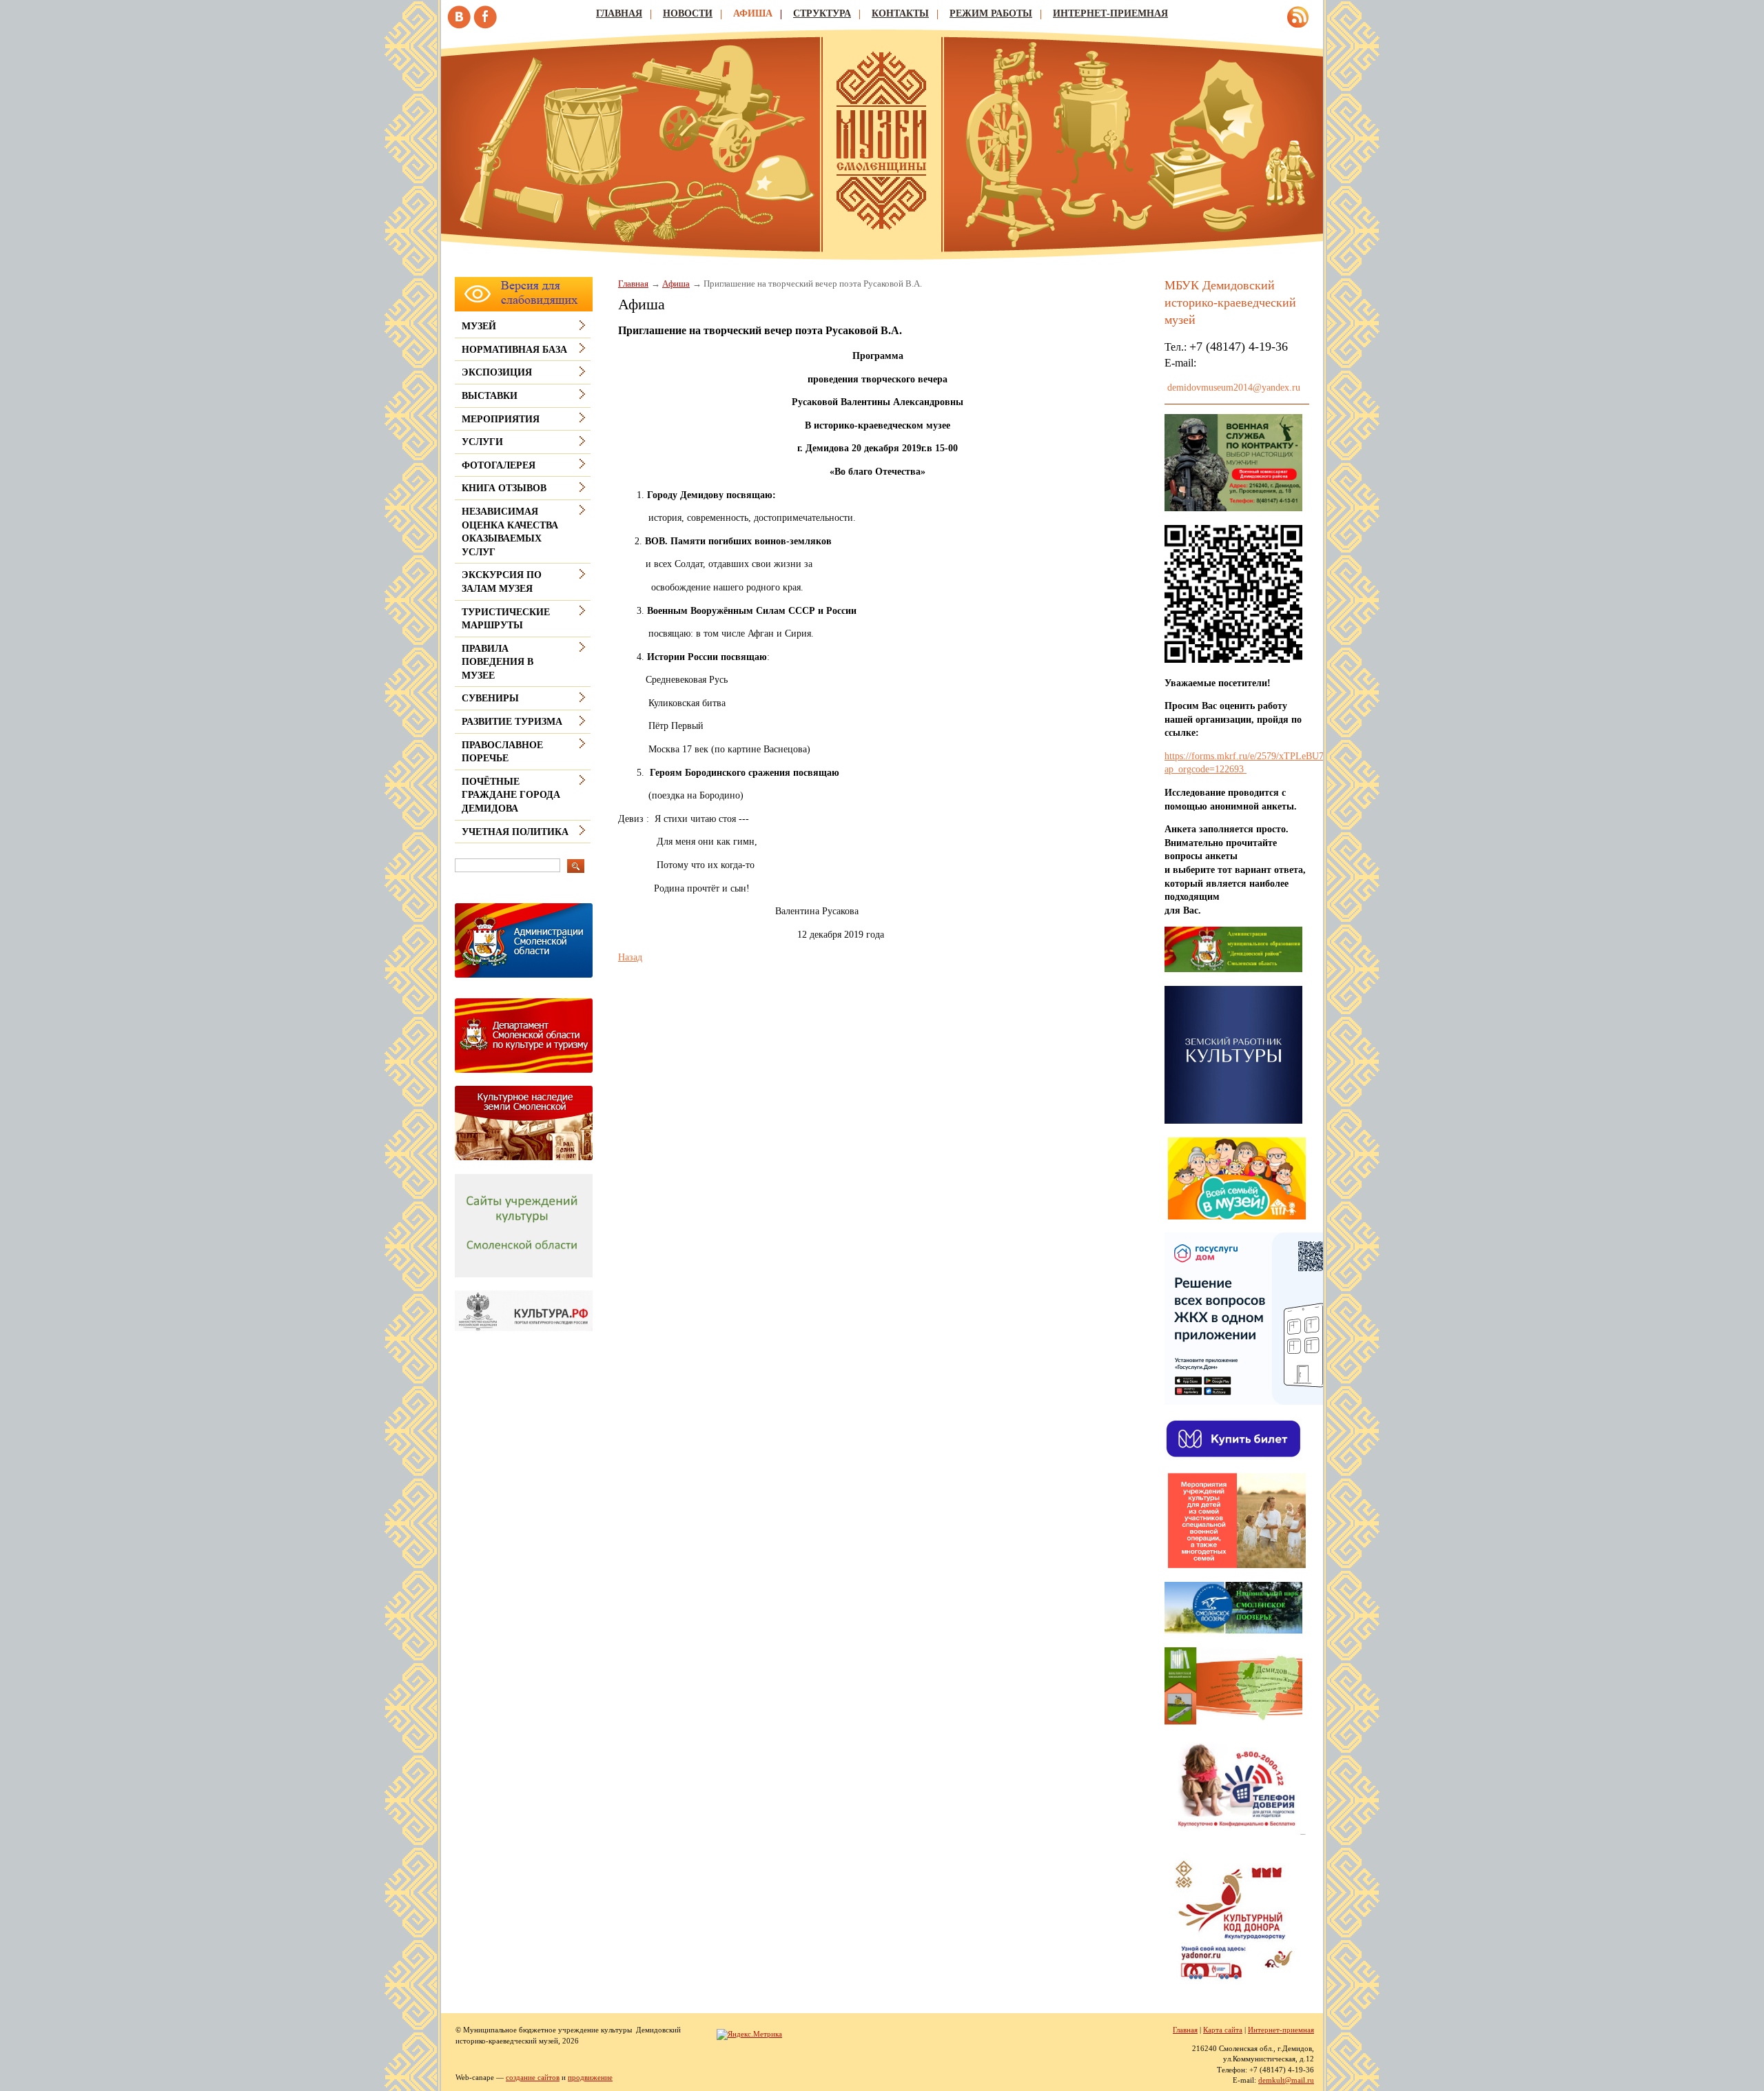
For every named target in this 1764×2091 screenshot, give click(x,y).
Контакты (900, 13)
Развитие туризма (512, 722)
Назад (630, 957)
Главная (619, 13)
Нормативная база (514, 350)
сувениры (490, 698)
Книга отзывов (504, 488)
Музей (479, 326)
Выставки (490, 396)
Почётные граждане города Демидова (511, 795)
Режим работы (991, 13)
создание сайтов (533, 2077)
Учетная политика (515, 832)
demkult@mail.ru (1286, 2080)
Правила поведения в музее (498, 662)
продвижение (590, 2077)
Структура (822, 13)
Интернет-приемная (1110, 13)
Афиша (753, 13)
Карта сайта (1223, 2030)
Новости (688, 13)
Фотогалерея (499, 465)
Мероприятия (501, 419)
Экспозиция (497, 372)
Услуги (482, 442)
